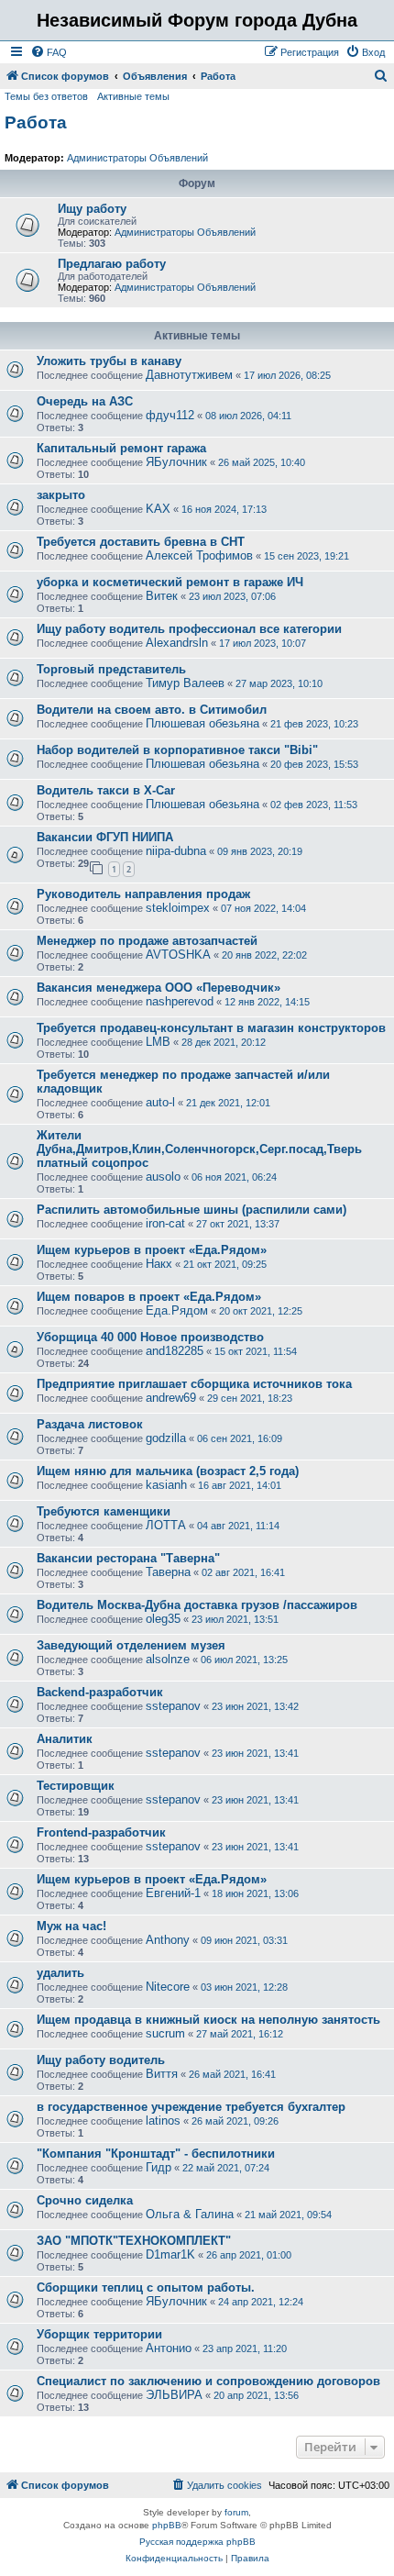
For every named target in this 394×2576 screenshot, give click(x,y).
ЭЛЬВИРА (174, 2395)
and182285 (175, 1351)
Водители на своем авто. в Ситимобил (152, 710)
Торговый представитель (111, 669)
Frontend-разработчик (101, 1832)
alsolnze (168, 1659)
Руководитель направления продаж (143, 894)
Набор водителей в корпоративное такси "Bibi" (177, 750)
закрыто (61, 495)
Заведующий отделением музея (131, 1645)
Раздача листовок (90, 1424)
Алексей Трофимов (199, 555)
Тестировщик (76, 1786)
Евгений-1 (173, 1893)
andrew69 (171, 1398)
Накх (159, 1264)
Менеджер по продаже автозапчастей (147, 941)
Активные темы (133, 96)
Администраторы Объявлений (137, 158)
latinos (163, 2121)
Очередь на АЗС (85, 401)
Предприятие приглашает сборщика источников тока (194, 1384)
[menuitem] (49, 52)
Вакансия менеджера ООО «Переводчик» (159, 988)
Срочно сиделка (85, 2200)
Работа (36, 122)
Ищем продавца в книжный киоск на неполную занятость (208, 2020)
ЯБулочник (176, 462)
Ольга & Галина (190, 2214)
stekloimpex (178, 908)
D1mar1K (170, 2254)
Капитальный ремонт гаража (121, 448)
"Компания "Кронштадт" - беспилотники (156, 2154)
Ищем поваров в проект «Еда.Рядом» (149, 1297)
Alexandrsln (177, 643)
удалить (60, 1973)
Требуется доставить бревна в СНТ (141, 542)
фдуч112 (170, 415)
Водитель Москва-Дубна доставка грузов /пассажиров (197, 1605)
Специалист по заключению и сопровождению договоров (208, 2381)
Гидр (159, 2167)
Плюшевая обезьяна (202, 723)
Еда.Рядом (177, 1310)
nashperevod (180, 1001)
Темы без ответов (46, 96)
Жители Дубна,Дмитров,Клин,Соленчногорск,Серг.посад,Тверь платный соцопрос (199, 1149)
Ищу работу (92, 209)
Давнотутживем (189, 375)
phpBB (167, 2525)
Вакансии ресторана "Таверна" (128, 1558)
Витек (162, 596)
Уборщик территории (99, 2334)
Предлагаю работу (112, 264)
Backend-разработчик (100, 1692)
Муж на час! (71, 1926)
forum (236, 2512)
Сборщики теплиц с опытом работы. (146, 2287)
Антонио (169, 2348)
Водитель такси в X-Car (106, 790)
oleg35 (163, 1619)
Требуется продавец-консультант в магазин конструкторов (211, 1028)
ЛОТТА (166, 1525)
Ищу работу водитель (101, 2060)
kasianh (166, 1485)
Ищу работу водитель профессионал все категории (189, 629)
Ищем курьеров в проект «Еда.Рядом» (152, 1250)
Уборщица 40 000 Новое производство (150, 1337)
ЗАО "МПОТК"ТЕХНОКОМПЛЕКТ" (134, 2241)
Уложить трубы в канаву (109, 361)
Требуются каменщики (104, 1511)
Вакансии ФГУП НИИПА (105, 837)
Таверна (168, 1572)
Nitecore (168, 1987)
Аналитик (65, 1739)
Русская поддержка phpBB (197, 2542)
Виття (162, 2074)
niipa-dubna (176, 851)
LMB (158, 1042)
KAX (158, 509)
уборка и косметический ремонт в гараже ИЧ (170, 582)
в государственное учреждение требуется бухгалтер (191, 2107)
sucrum (165, 2033)
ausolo (163, 1177)
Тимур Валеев (185, 683)
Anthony (168, 1940)
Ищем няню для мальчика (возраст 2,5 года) (168, 1471)
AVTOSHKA (178, 955)
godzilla (166, 1438)
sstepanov (173, 1706)
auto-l (160, 1102)
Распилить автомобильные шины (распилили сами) (192, 1210)
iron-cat (165, 1223)
